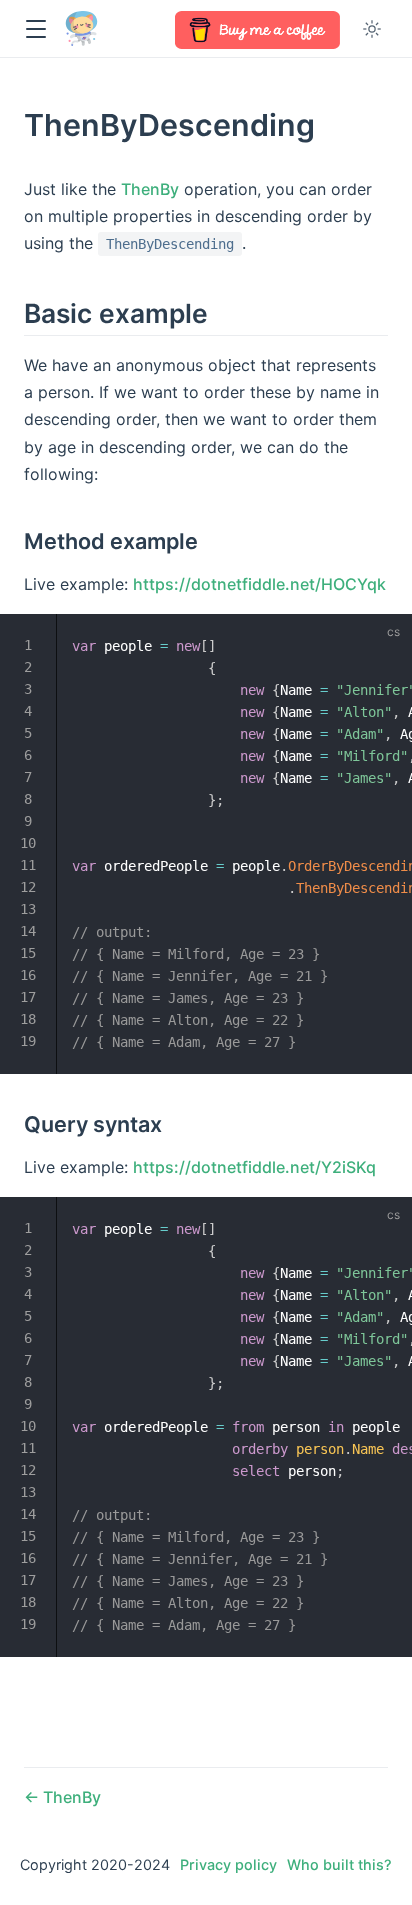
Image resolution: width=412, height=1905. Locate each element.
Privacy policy (228, 1864)
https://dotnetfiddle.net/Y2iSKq (254, 1167)
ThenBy (150, 189)
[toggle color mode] (372, 29)
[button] (35, 29)
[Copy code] (385, 641)
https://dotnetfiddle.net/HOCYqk (259, 584)
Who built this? (339, 1864)
